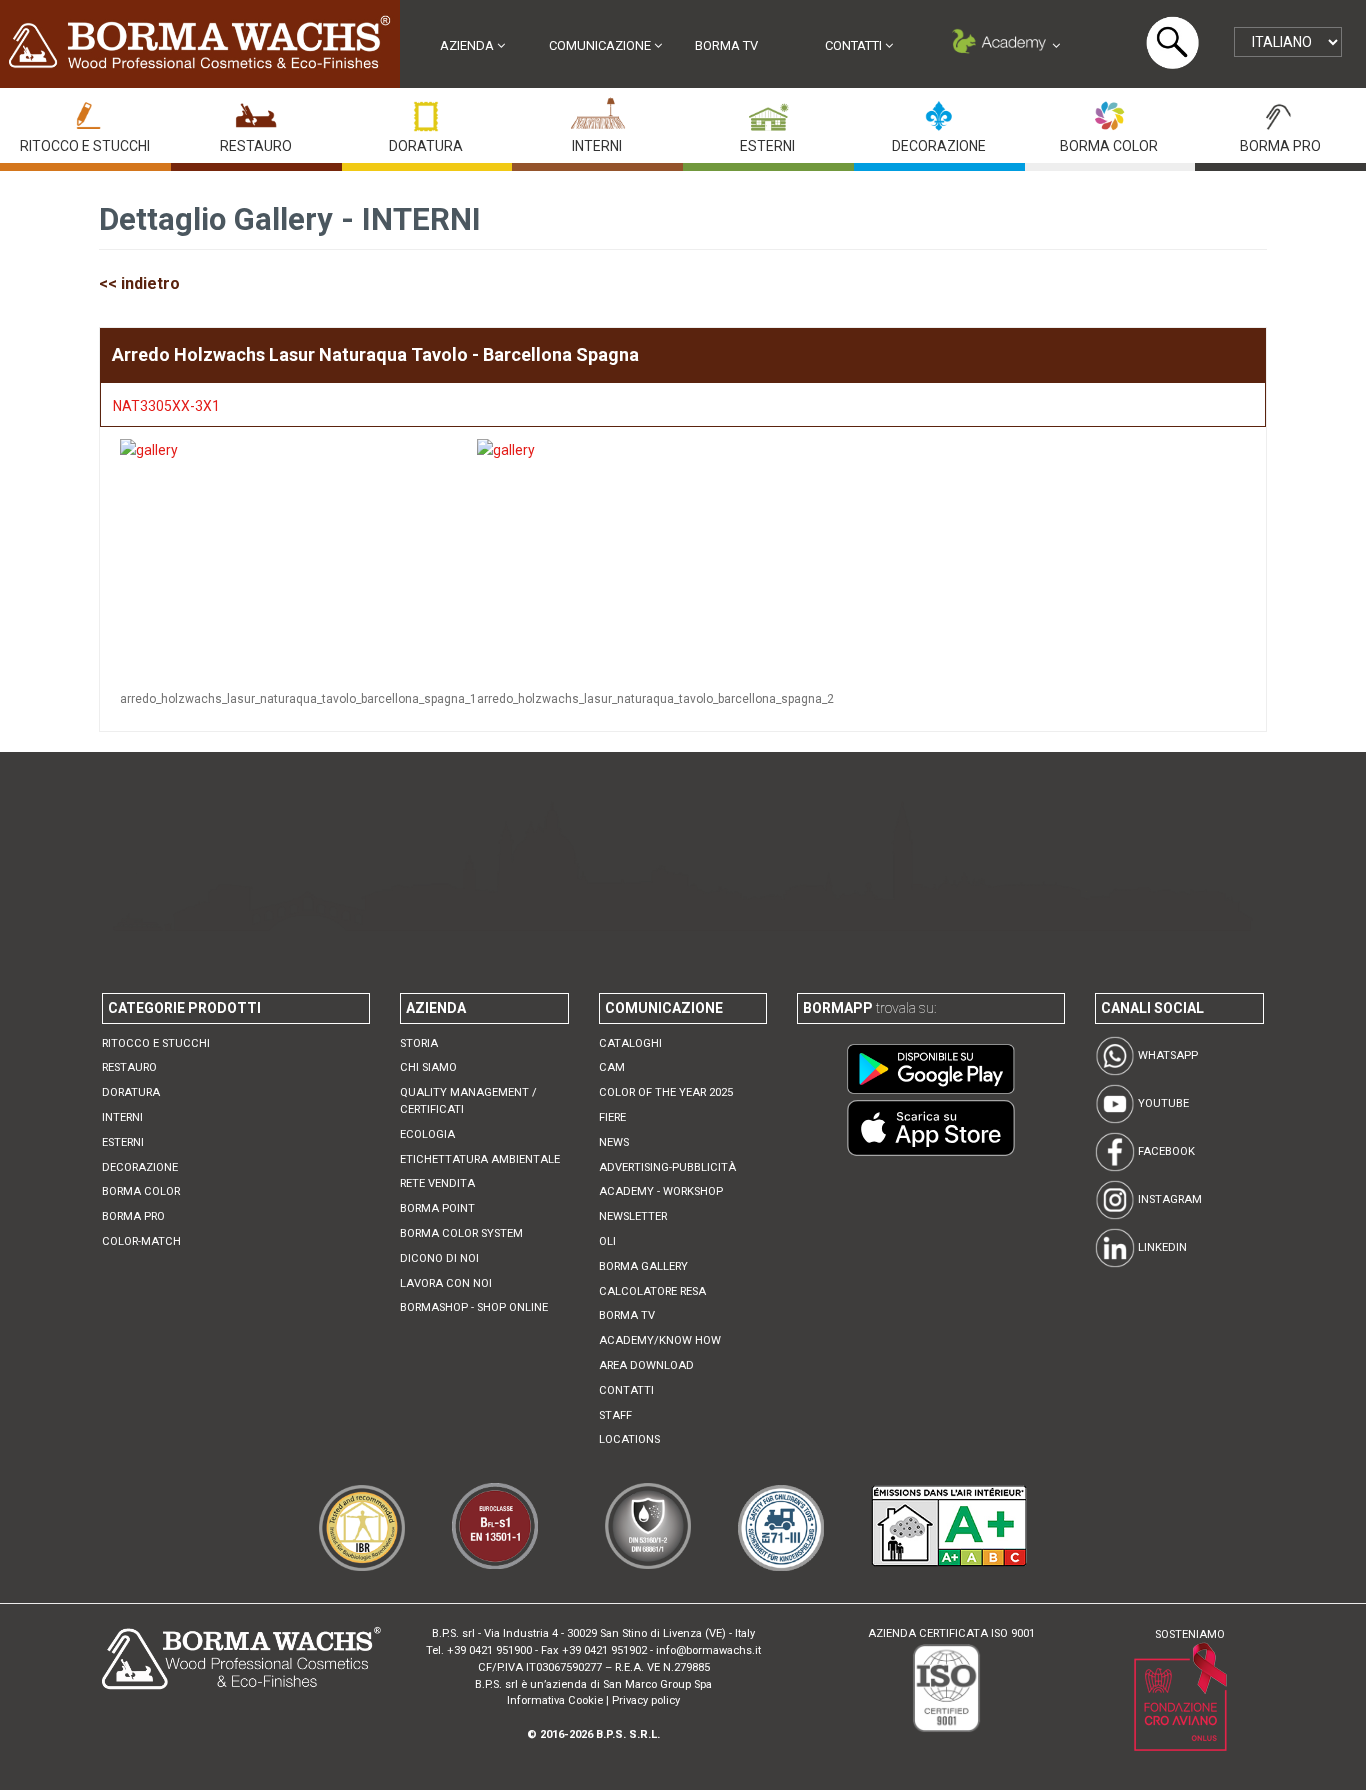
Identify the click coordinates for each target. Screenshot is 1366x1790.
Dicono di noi (439, 1258)
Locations (629, 1439)
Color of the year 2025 (666, 1092)
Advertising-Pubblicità (667, 1167)
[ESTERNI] (768, 111)
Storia (419, 1043)
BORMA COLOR (1109, 146)
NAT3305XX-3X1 (166, 406)
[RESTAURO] (256, 111)
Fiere (612, 1117)
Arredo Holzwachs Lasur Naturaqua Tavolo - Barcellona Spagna (375, 354)
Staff (615, 1415)
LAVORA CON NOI (446, 1283)
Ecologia (427, 1134)
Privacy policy (646, 1700)
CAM (612, 1067)
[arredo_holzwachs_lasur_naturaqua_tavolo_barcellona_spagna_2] (510, 557)
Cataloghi (630, 1043)
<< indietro (139, 283)
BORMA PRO (1280, 146)
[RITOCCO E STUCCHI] (85, 111)
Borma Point (437, 1208)
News (614, 1142)
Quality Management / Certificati (468, 1101)
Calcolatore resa (652, 1291)
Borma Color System (461, 1233)
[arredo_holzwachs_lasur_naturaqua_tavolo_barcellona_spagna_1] (153, 557)
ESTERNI (767, 146)
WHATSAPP (1166, 1055)
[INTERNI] (597, 111)
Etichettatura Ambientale (480, 1159)
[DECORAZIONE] (939, 111)
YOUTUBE (1162, 1103)
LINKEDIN (1161, 1247)
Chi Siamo (428, 1067)
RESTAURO (256, 146)
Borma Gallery (643, 1266)
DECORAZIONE (939, 146)
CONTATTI (855, 45)
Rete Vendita (437, 1183)
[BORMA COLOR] (1109, 111)
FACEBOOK (1165, 1151)
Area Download (646, 1365)
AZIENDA (468, 45)
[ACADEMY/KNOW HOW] (1004, 45)
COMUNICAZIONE (601, 45)
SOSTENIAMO (1190, 1634)
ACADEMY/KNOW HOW (660, 1340)
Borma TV (726, 45)
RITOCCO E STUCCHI (85, 146)
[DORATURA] (426, 111)
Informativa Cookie (555, 1700)
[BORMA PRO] (1280, 111)
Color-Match (141, 1241)
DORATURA (426, 146)
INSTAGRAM (1168, 1199)
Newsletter (633, 1216)
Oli (607, 1241)
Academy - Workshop (661, 1191)
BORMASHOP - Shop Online (474, 1307)
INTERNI (597, 146)
